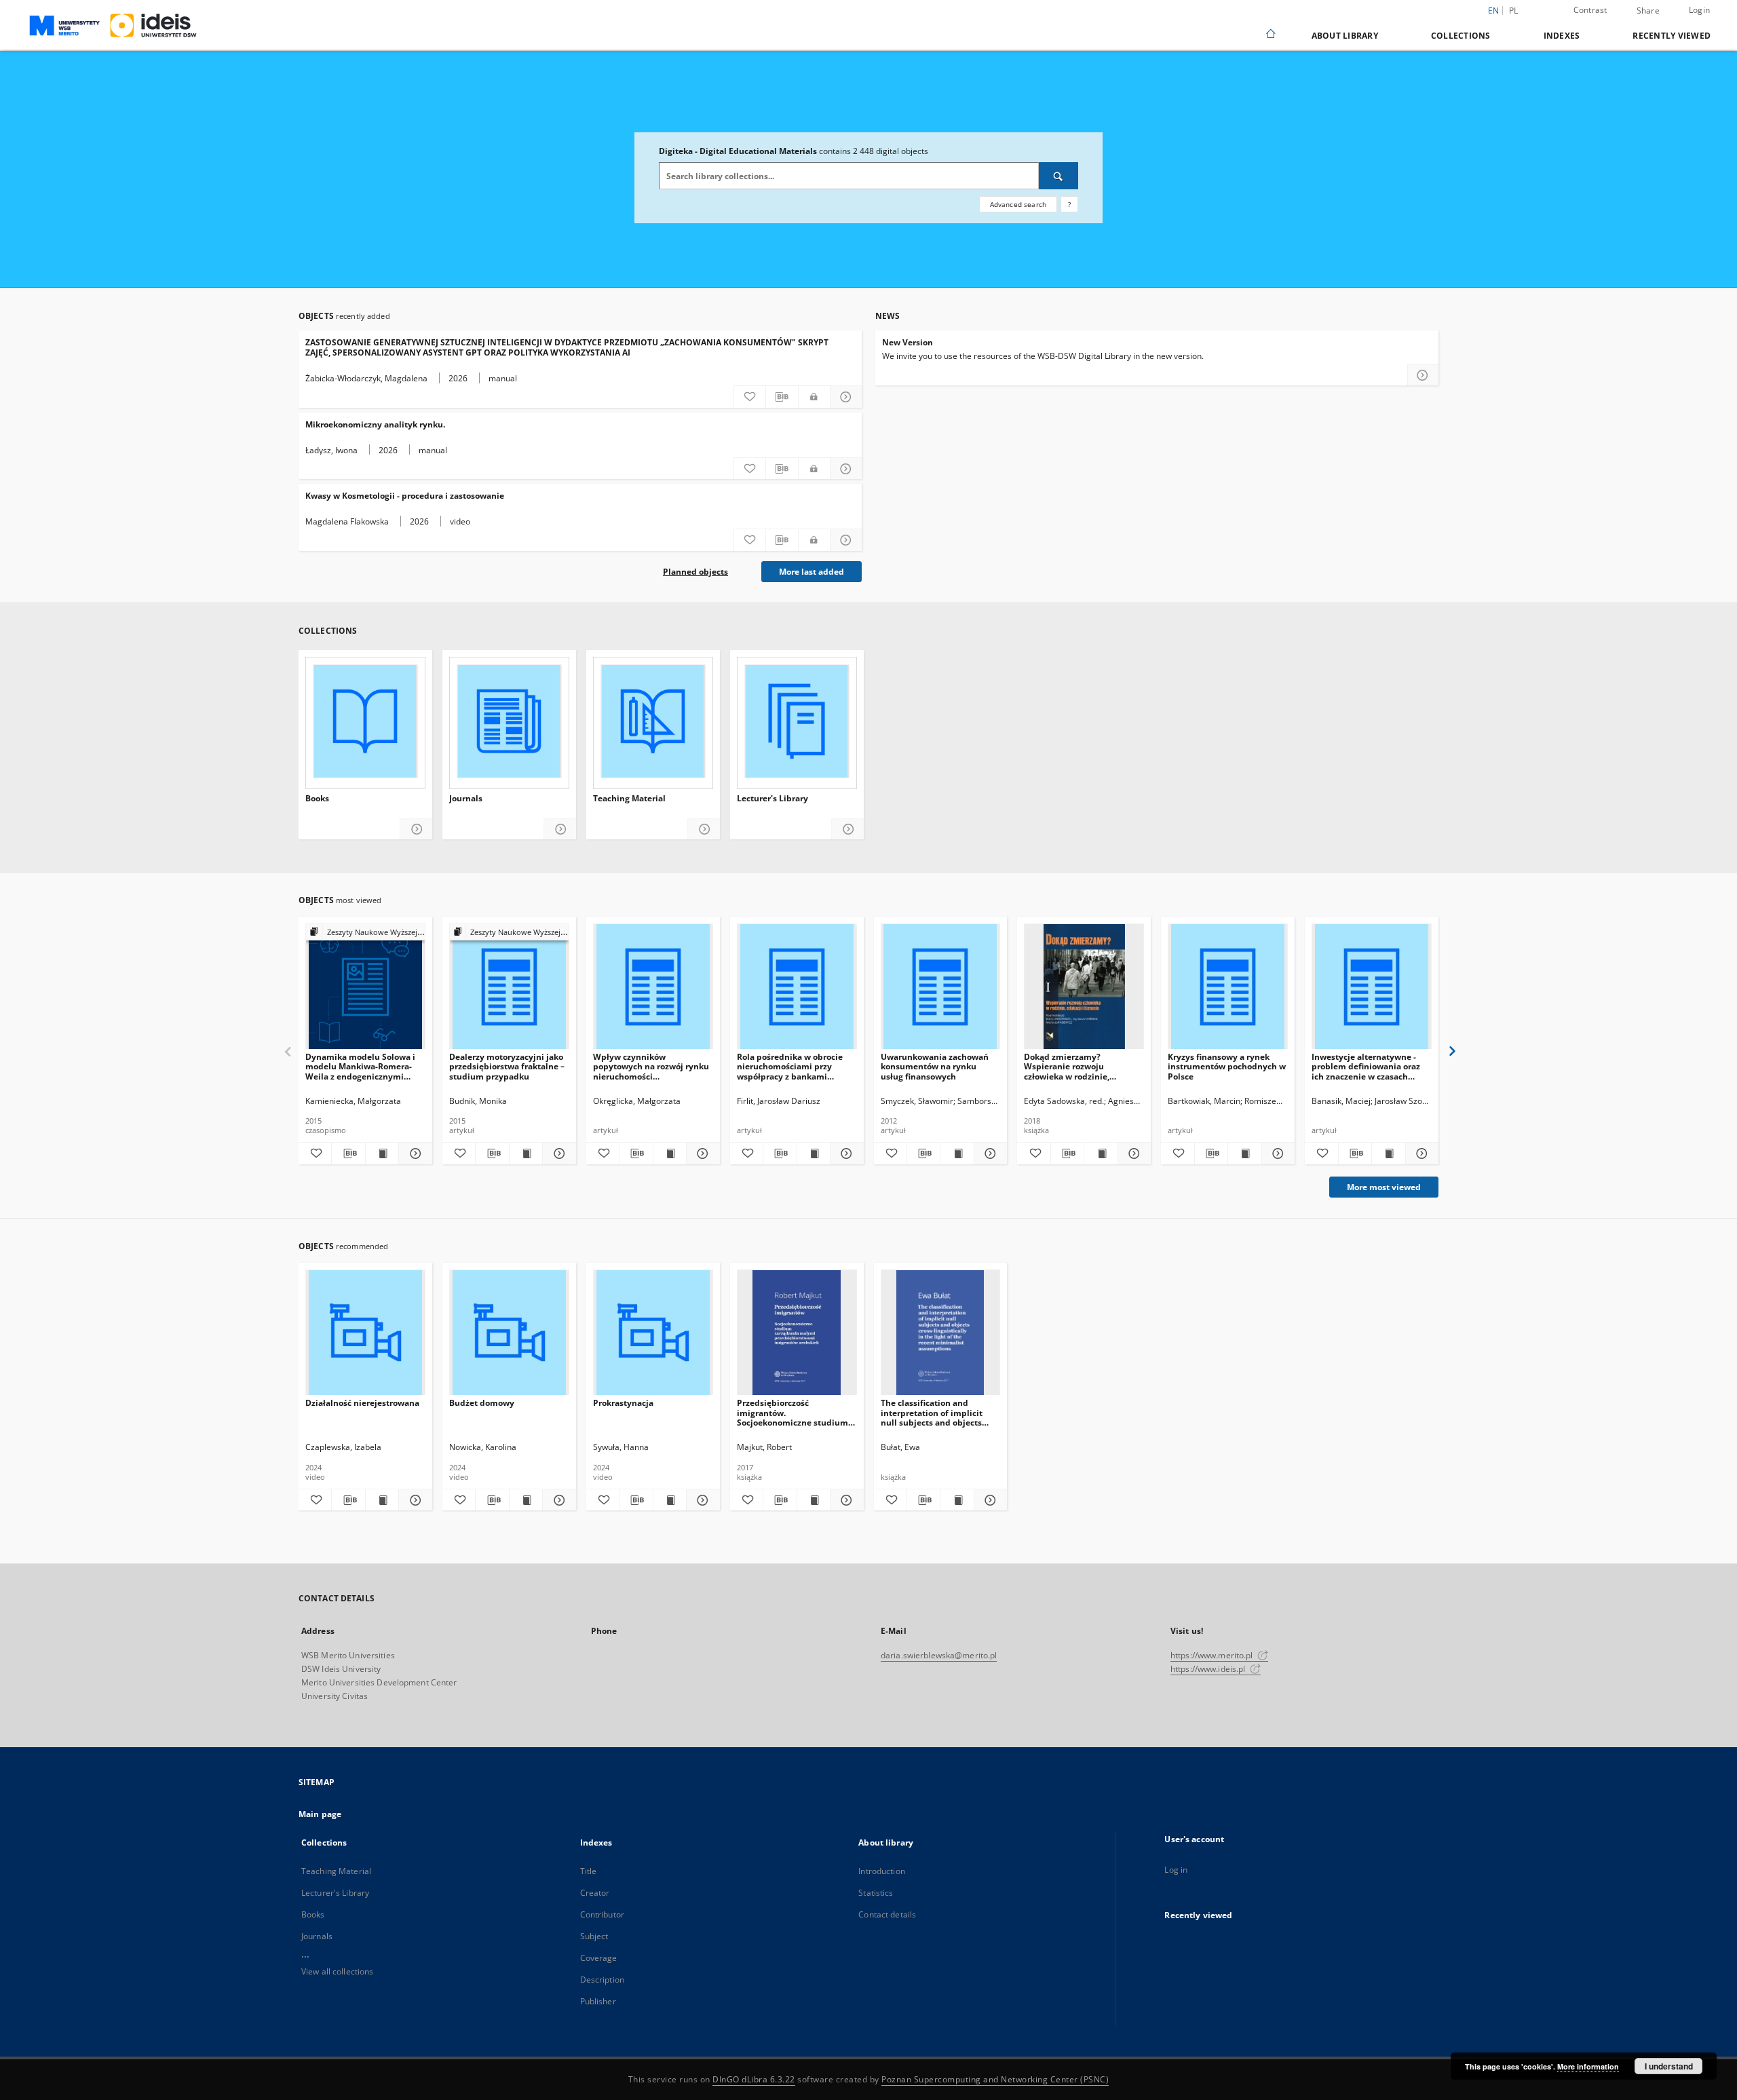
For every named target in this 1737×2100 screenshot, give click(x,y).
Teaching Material (629, 799)
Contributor (602, 1914)
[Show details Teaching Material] (704, 829)
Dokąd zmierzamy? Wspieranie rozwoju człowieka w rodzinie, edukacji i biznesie (1067, 1066)
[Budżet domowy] (509, 1333)
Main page (320, 1814)
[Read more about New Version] (1423, 375)
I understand (1669, 2066)
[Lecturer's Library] (797, 721)
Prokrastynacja (623, 1403)
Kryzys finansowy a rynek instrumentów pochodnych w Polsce (1227, 1066)
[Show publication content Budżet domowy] (526, 1500)
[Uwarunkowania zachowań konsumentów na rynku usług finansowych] (941, 987)
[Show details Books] (416, 829)
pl (1514, 11)
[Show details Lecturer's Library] (848, 829)
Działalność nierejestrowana (362, 1403)
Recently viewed (1672, 36)
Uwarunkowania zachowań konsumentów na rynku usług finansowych (935, 1066)
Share (1648, 11)
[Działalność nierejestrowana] (365, 1333)
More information (1588, 2066)
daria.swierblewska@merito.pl (939, 1655)
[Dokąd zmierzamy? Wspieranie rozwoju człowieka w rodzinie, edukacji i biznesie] (1084, 987)
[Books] (365, 721)
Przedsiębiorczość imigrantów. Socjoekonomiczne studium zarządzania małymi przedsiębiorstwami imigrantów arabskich (793, 1412)
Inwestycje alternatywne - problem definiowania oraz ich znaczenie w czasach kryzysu (1366, 1066)
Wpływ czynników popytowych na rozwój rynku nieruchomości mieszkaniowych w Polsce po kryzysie (651, 1066)
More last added (812, 572)
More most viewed (1384, 1187)
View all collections (337, 1971)
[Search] (1058, 176)
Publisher (598, 2001)
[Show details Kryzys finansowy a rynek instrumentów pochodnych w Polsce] (1276, 1153)
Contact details (887, 1914)
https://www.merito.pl (1213, 1655)
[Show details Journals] (560, 829)
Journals (466, 799)
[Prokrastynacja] (653, 1333)
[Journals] (509, 721)
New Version (908, 342)
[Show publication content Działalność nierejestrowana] (382, 1500)
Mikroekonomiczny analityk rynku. (375, 424)
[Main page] (1270, 35)
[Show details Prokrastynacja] (701, 1500)
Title (589, 1871)
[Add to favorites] (750, 397)
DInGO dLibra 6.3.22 (754, 2079)
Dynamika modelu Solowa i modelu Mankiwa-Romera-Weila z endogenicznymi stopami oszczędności (360, 1066)
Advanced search (1018, 204)
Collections (1461, 36)
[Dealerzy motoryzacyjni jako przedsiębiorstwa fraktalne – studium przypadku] (509, 987)
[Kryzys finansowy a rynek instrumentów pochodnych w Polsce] (1228, 987)
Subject (594, 1936)
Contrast (1590, 10)
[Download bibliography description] (782, 397)
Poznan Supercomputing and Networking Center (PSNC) (995, 2079)
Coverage (599, 1958)
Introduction (881, 1871)
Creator (595, 1893)
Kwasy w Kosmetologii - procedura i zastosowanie (405, 496)
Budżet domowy (482, 1403)
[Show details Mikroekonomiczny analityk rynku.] (846, 469)
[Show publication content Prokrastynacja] (670, 1500)
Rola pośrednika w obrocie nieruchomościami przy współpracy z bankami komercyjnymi (790, 1066)
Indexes (1562, 36)
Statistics (876, 1893)
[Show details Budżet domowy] (557, 1500)
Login (1699, 10)
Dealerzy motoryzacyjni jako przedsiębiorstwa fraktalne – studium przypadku (507, 1066)
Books (317, 799)
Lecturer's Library (772, 799)
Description (602, 1980)
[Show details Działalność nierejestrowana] (413, 1500)
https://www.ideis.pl (1209, 1669)
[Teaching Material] (653, 721)
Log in (1176, 1870)
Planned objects (695, 572)
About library (1345, 36)
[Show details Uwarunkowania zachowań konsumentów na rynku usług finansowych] (989, 1153)
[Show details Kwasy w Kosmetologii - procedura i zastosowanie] (846, 540)
